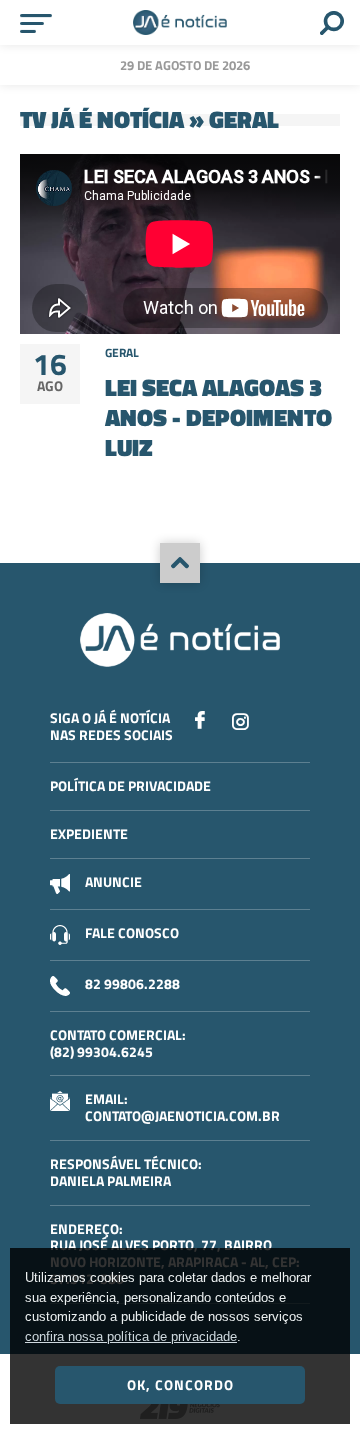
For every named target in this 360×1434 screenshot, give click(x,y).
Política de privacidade (130, 785)
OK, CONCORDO (180, 1384)
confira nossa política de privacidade (131, 1336)
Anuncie (113, 881)
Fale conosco (132, 932)
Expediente (89, 833)
